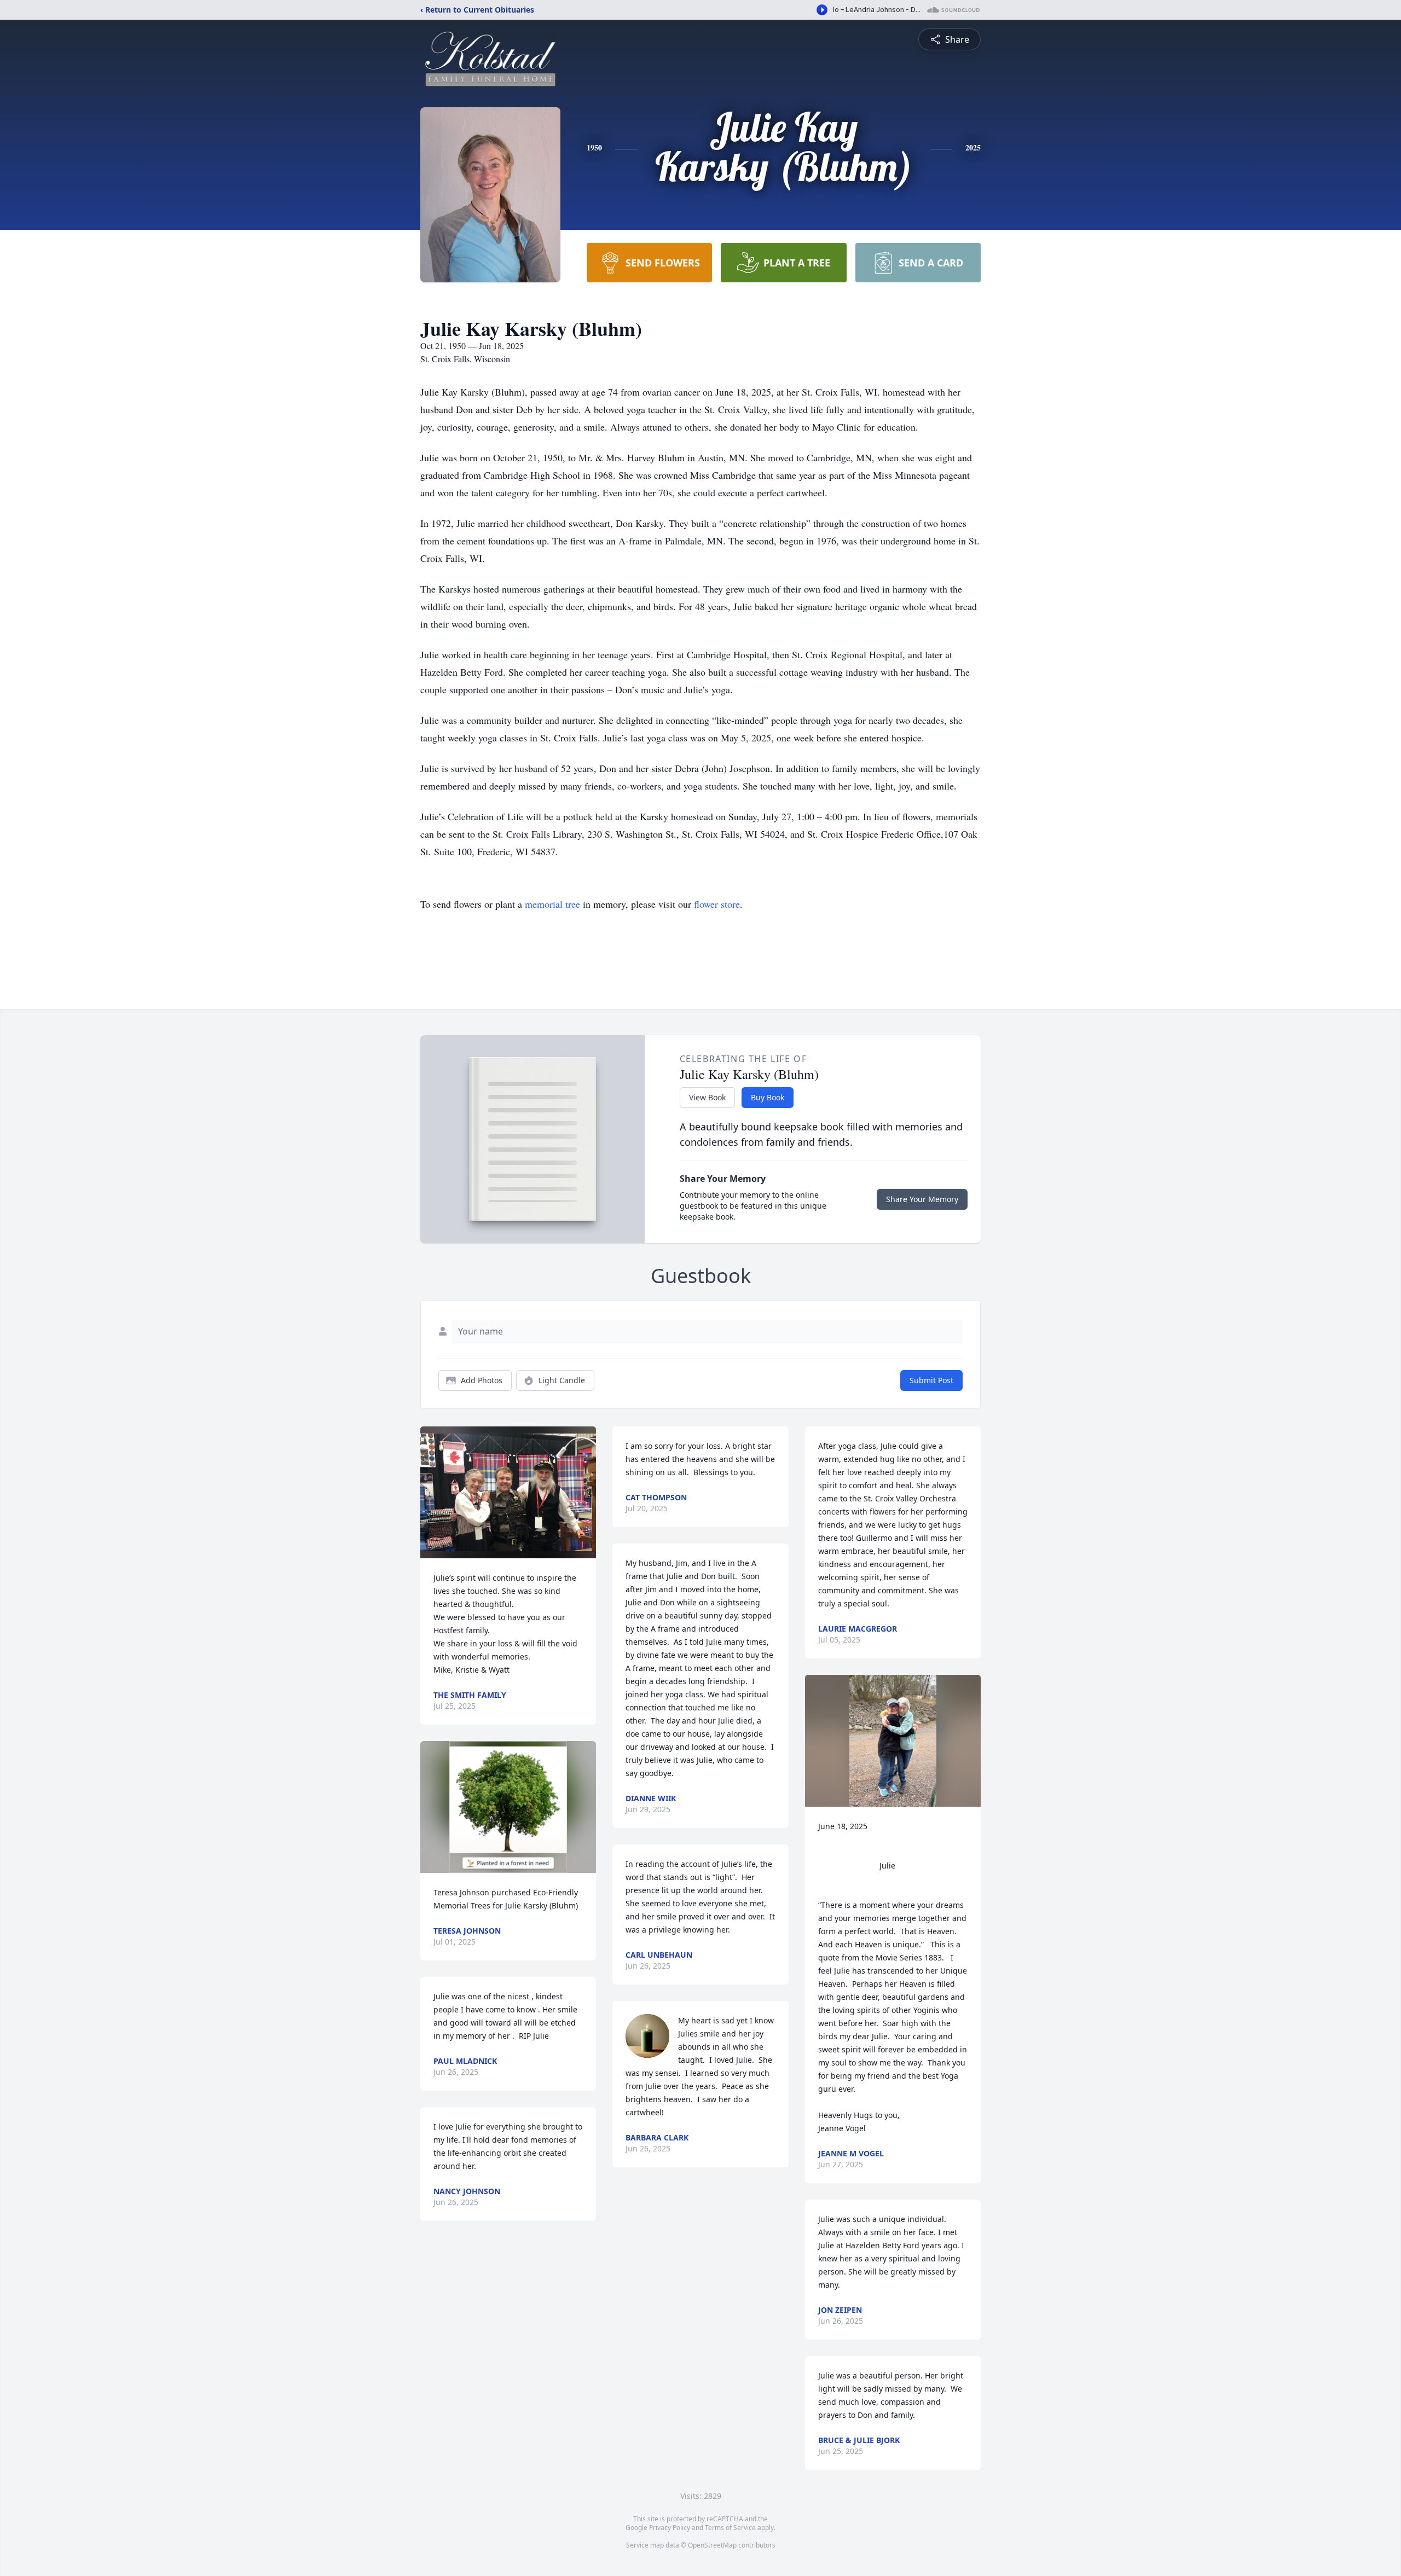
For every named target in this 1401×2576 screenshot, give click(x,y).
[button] (508, 1492)
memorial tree (552, 904)
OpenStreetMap (712, 2545)
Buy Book (768, 1097)
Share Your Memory (922, 1199)
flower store (717, 904)
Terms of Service (730, 2528)
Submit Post (931, 1380)
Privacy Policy (670, 2528)
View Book (707, 1097)
